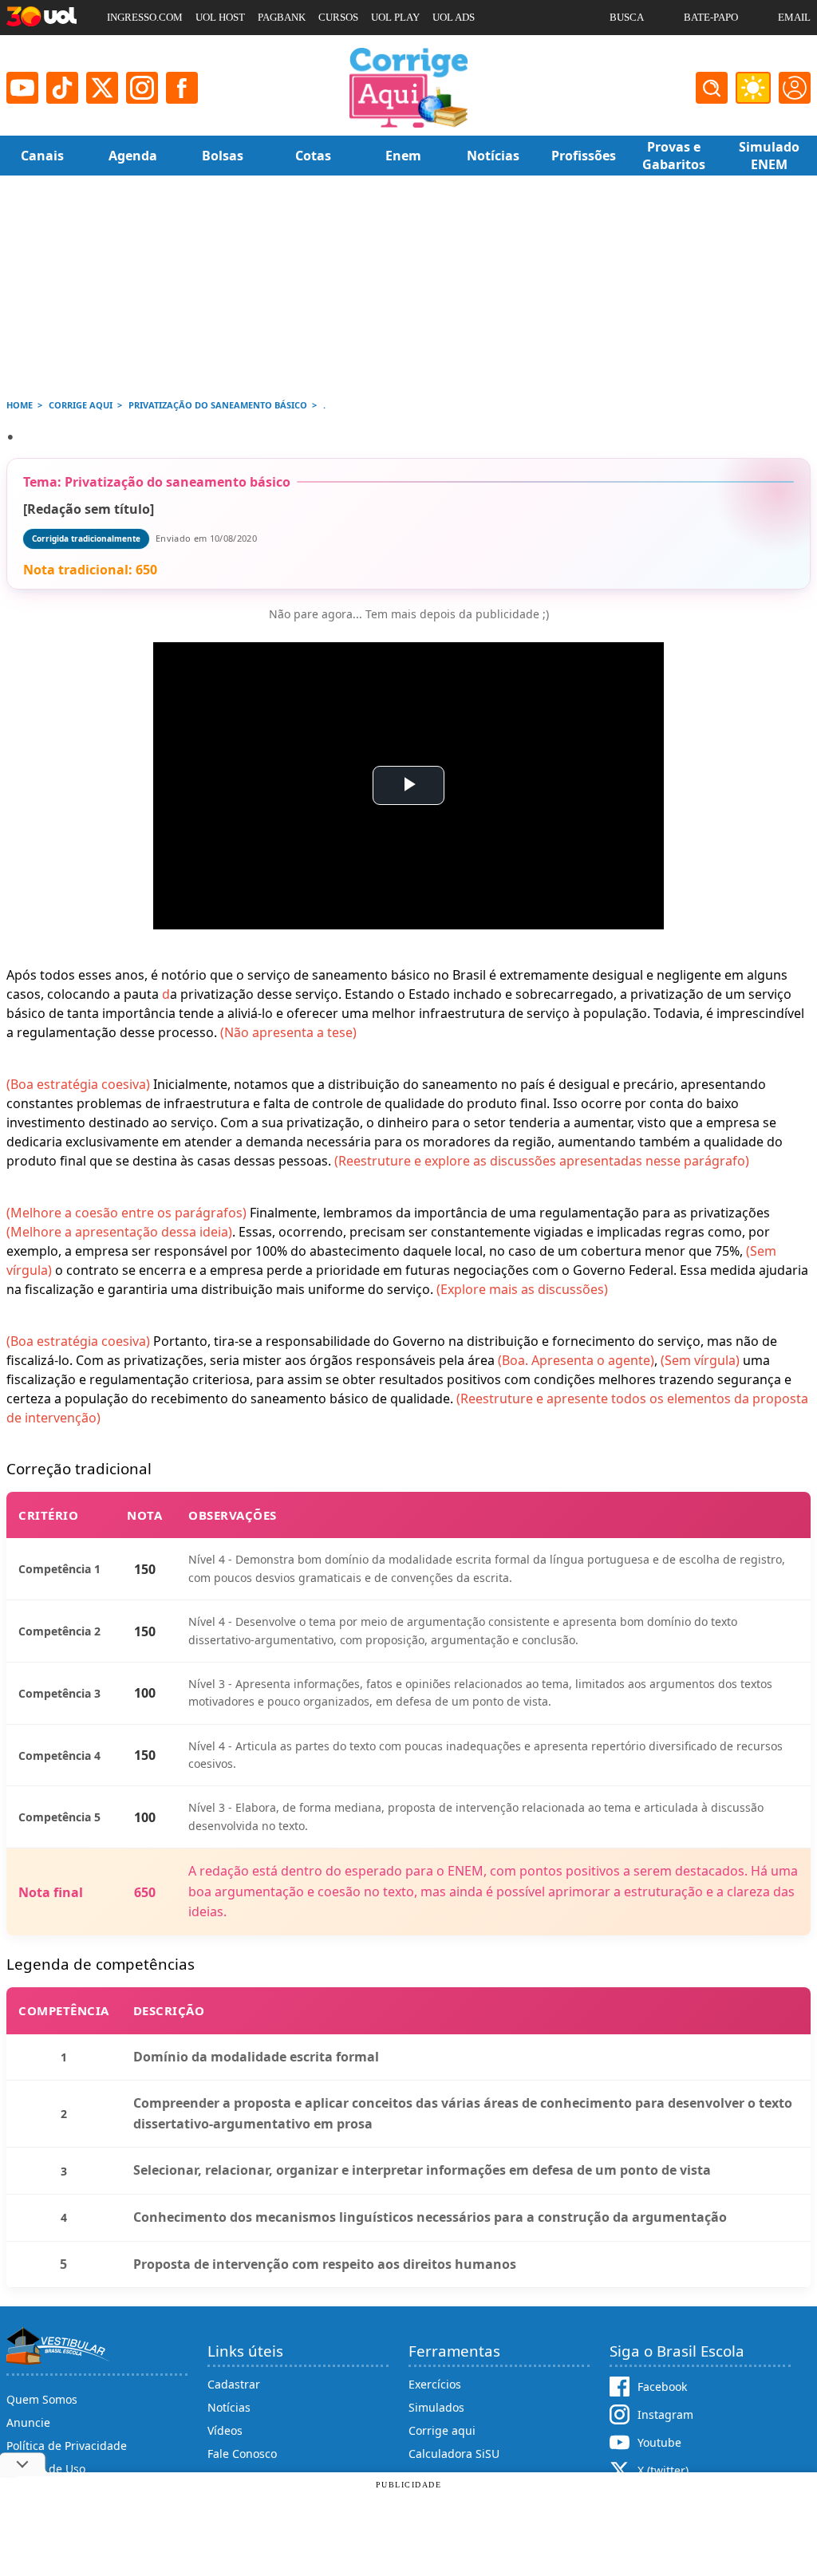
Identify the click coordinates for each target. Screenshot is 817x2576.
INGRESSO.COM (145, 17)
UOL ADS (454, 17)
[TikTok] (62, 88)
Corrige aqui (442, 2430)
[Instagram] (142, 88)
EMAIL (794, 17)
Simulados (436, 2407)
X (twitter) (663, 2470)
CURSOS (338, 17)
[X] (102, 88)
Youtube (659, 2442)
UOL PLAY (395, 17)
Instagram (665, 2414)
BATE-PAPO (711, 17)
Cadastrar (234, 2384)
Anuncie (28, 2422)
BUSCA (627, 17)
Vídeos (225, 2430)
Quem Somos (42, 2399)
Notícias (229, 2407)
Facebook (662, 2387)
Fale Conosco (242, 2454)
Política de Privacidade (67, 2446)
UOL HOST (220, 17)
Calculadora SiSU (454, 2454)
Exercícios (435, 2384)
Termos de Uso (46, 2469)
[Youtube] (22, 88)
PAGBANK (282, 17)
